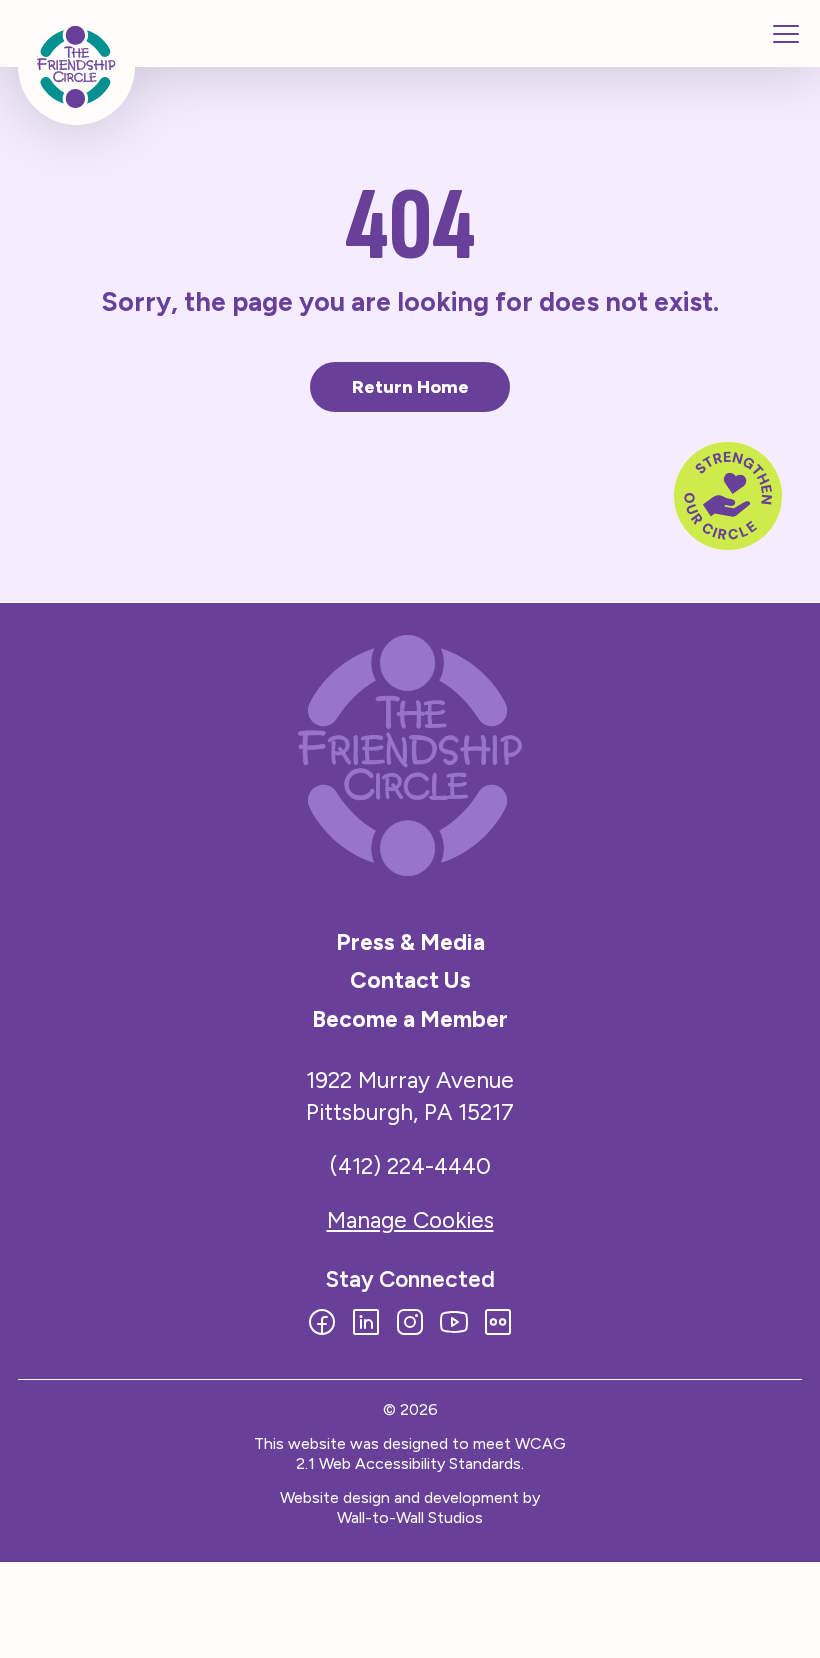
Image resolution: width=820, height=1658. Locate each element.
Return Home (410, 387)
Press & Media (410, 942)
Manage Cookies (410, 1220)
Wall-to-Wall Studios (410, 1517)
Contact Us (410, 980)
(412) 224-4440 (410, 1166)
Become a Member (410, 1019)
